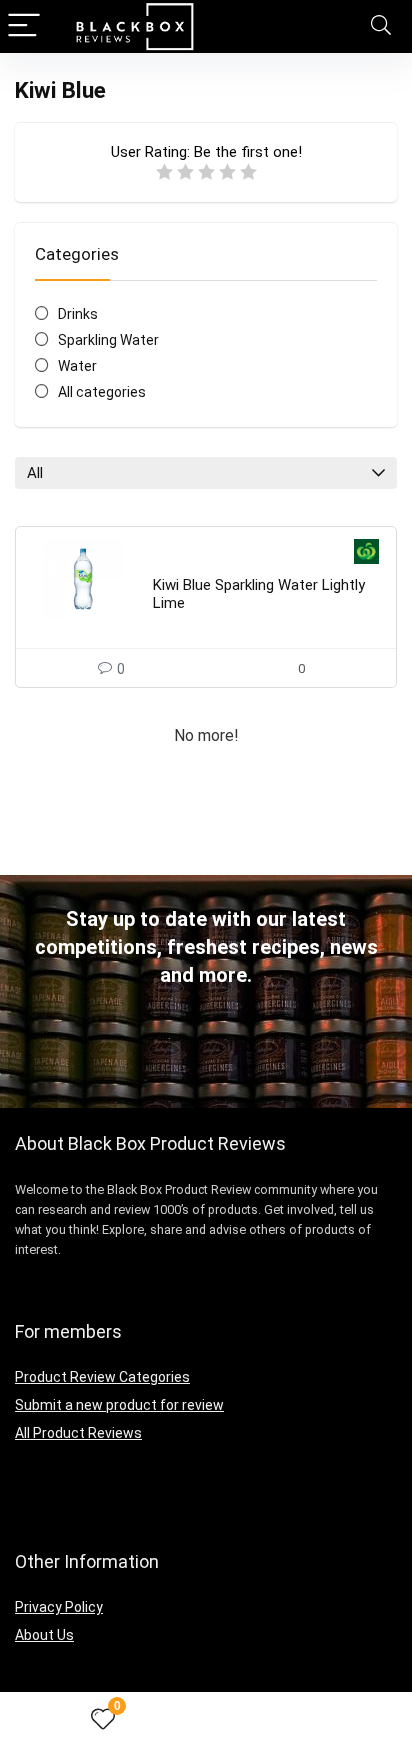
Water (77, 366)
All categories (102, 392)
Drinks (78, 314)
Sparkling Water (108, 340)
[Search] (381, 26)
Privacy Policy (59, 1607)
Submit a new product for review (119, 1405)
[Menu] (24, 26)
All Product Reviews (78, 1433)
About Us (44, 1635)
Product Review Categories (102, 1377)
